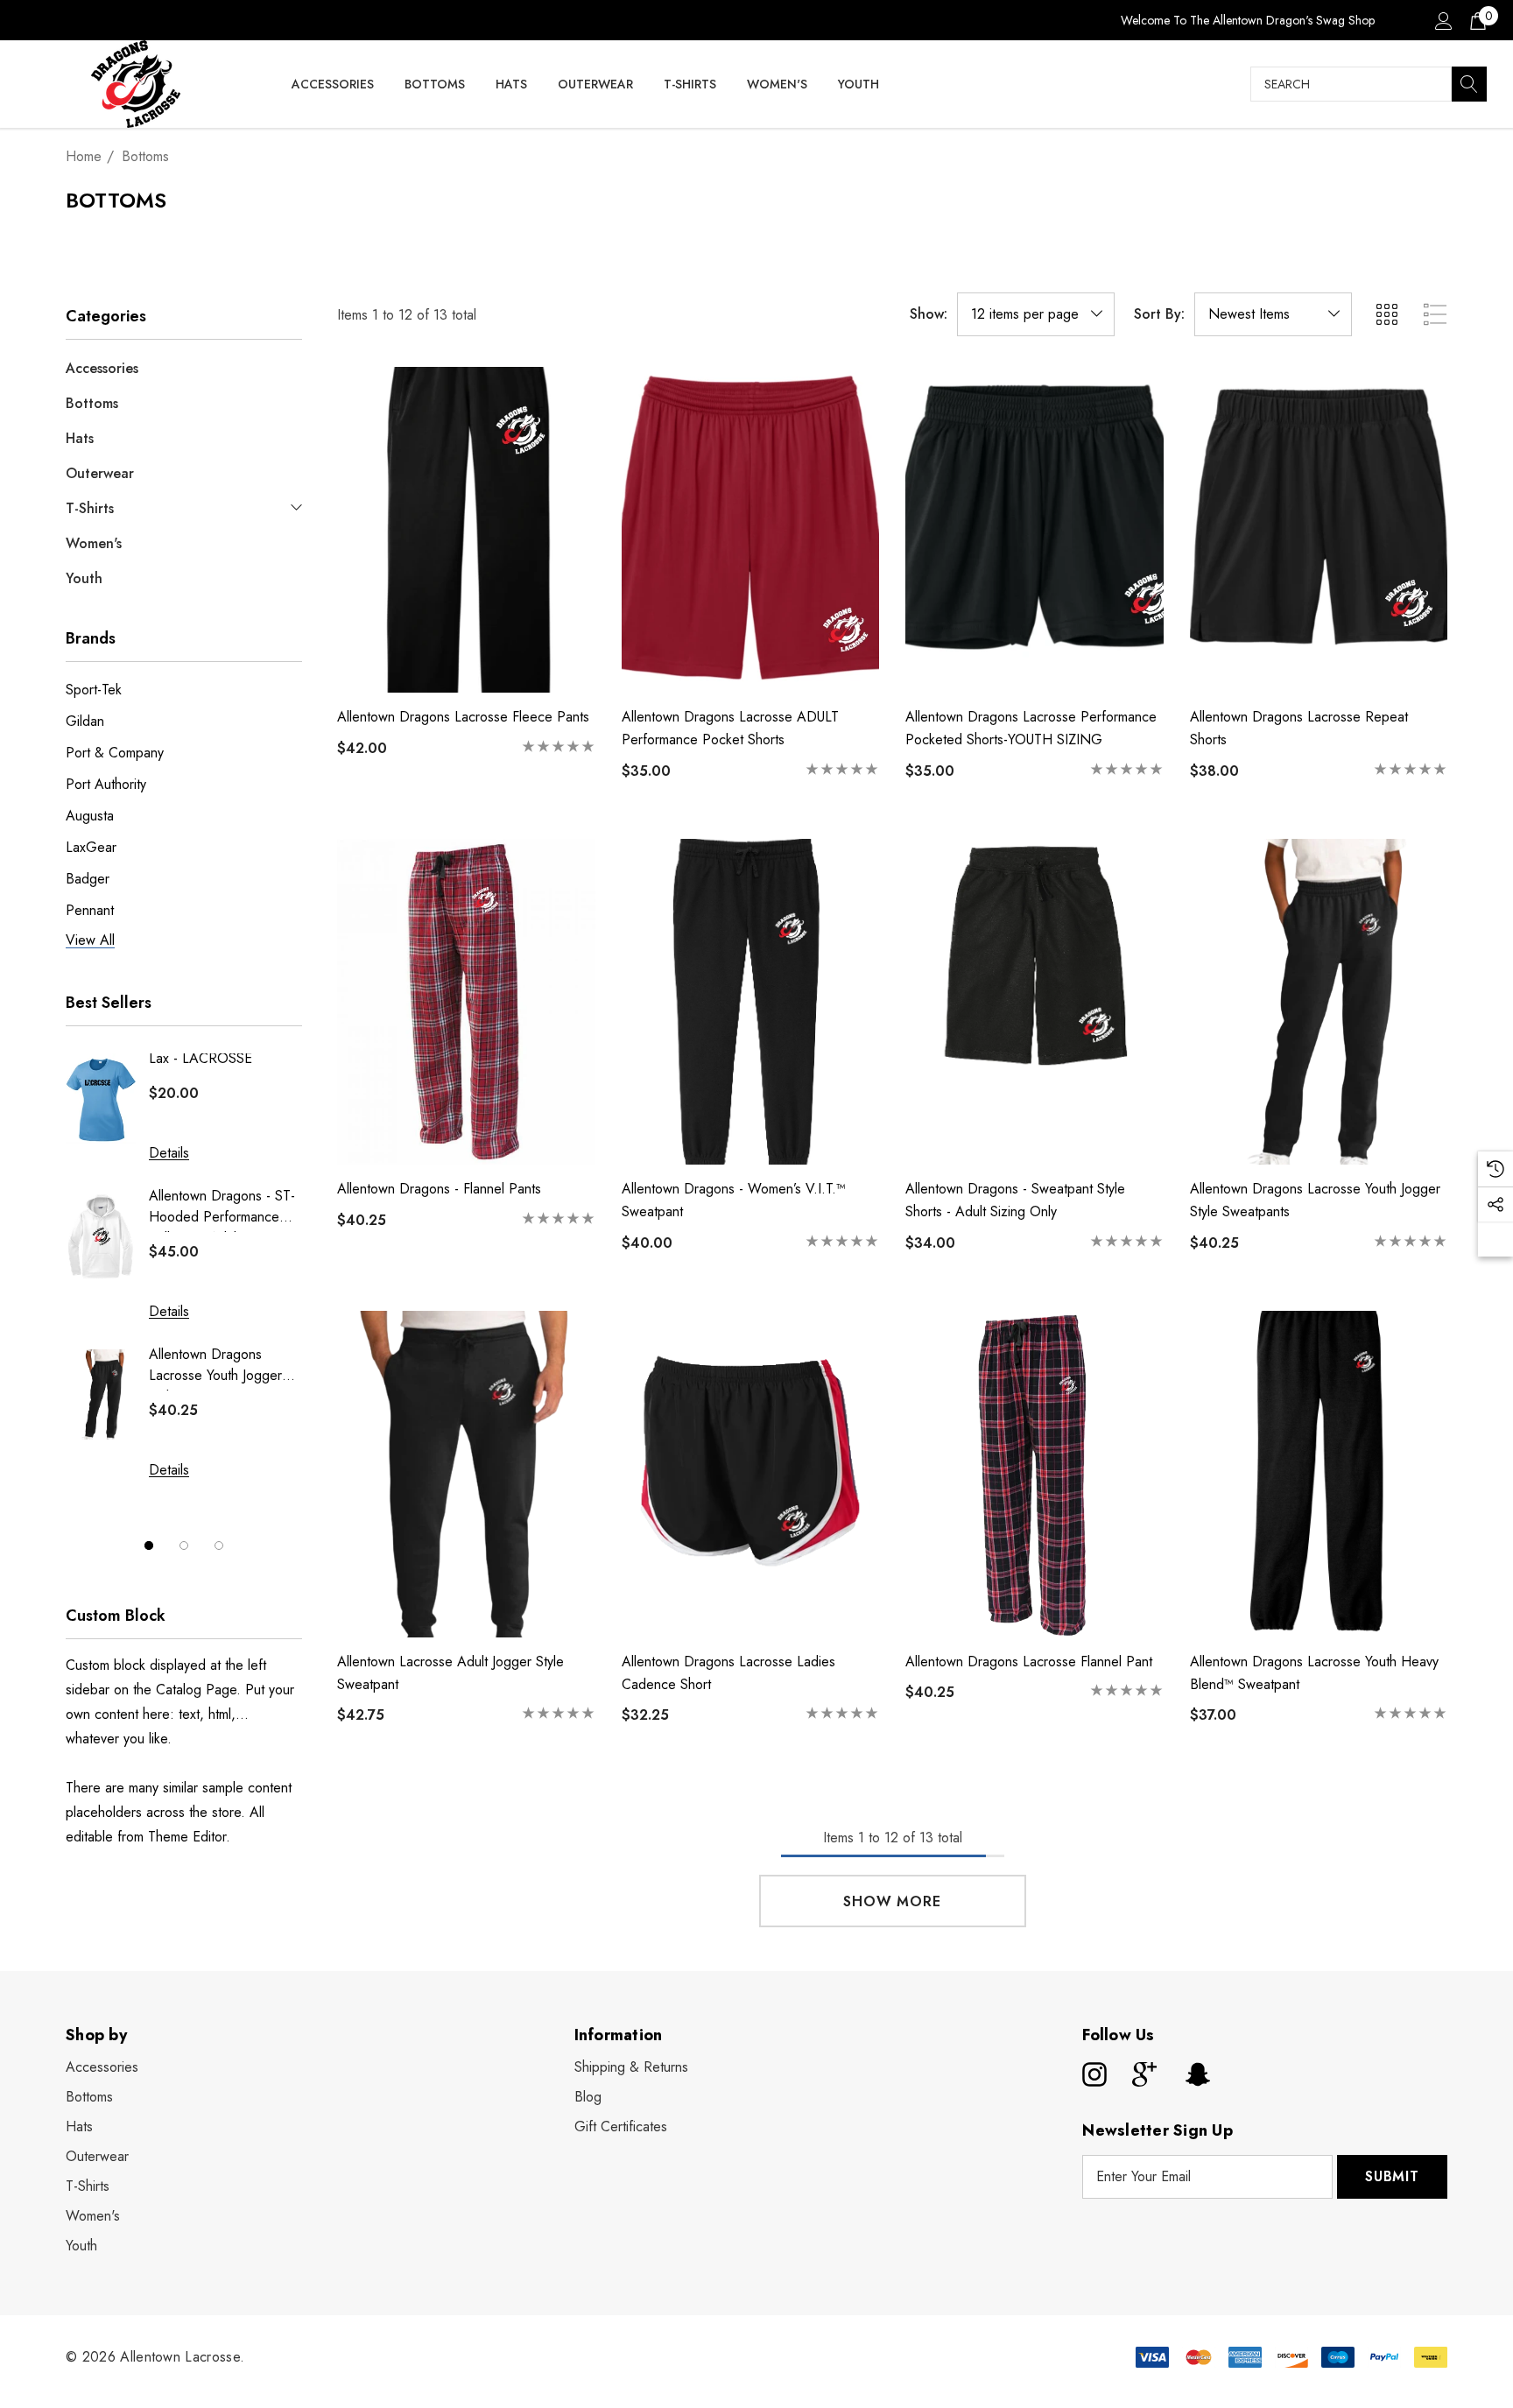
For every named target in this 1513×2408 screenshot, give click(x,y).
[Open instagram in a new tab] (1093, 2074)
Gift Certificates (621, 2126)
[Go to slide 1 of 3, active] (149, 1545)
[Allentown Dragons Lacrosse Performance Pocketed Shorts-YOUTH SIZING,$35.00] (1034, 530)
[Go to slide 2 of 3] (184, 1545)
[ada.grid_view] (1386, 314)
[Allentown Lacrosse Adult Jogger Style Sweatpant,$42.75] (466, 1474)
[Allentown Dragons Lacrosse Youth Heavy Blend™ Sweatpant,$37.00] (1319, 1474)
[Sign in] (1443, 20)
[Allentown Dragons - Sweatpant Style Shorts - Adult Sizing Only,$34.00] (1034, 1002)
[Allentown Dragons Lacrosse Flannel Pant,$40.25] (1034, 1474)
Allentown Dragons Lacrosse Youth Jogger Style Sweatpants (215, 1367)
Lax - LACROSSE (201, 1058)
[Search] (1469, 84)
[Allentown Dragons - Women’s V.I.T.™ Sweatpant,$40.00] (751, 1002)
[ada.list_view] (1435, 314)
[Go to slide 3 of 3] (219, 1545)
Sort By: (1159, 314)
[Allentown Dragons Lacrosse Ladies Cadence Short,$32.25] (751, 1474)
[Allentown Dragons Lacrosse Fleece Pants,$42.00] (466, 530)
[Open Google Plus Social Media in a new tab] (1144, 2074)
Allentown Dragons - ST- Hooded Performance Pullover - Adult (222, 1209)
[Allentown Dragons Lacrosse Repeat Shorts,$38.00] (1319, 530)
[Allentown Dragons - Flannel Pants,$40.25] (466, 1002)
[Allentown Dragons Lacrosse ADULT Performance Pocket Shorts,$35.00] (751, 530)
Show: (929, 314)
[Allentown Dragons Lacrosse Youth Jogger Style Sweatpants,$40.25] (1319, 1002)
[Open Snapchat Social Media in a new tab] (1196, 2074)
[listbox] (1273, 314)
